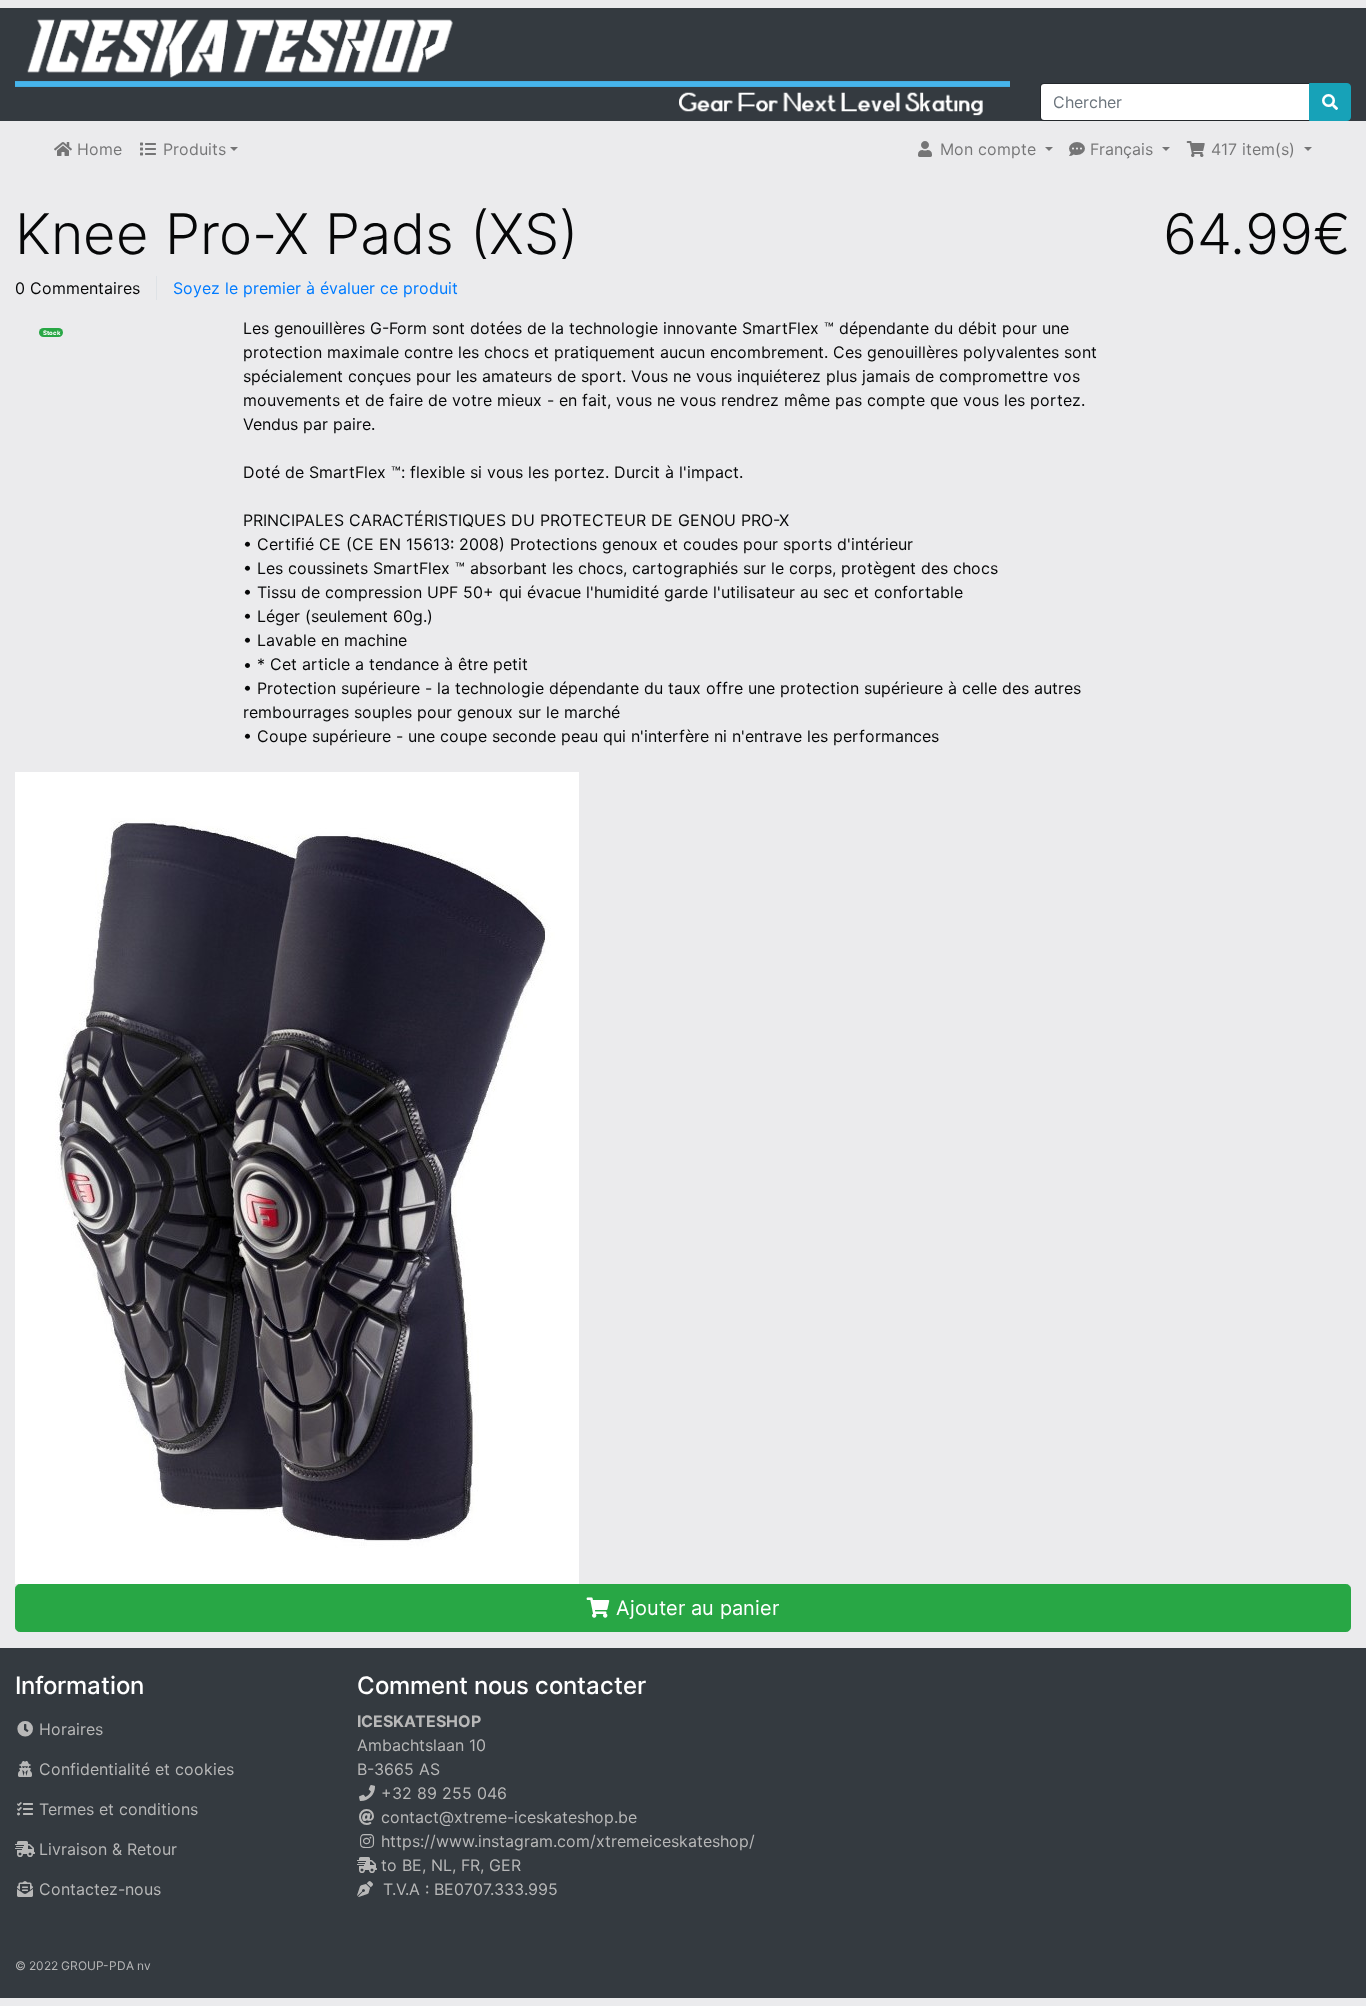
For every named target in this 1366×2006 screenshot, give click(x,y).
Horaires (71, 1729)
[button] (984, 149)
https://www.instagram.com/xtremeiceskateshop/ (568, 1841)
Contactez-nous (100, 1889)
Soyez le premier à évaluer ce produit (315, 288)
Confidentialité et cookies (136, 1769)
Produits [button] (192, 149)
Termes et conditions (118, 1809)
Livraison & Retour (108, 1849)
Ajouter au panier (694, 1608)
